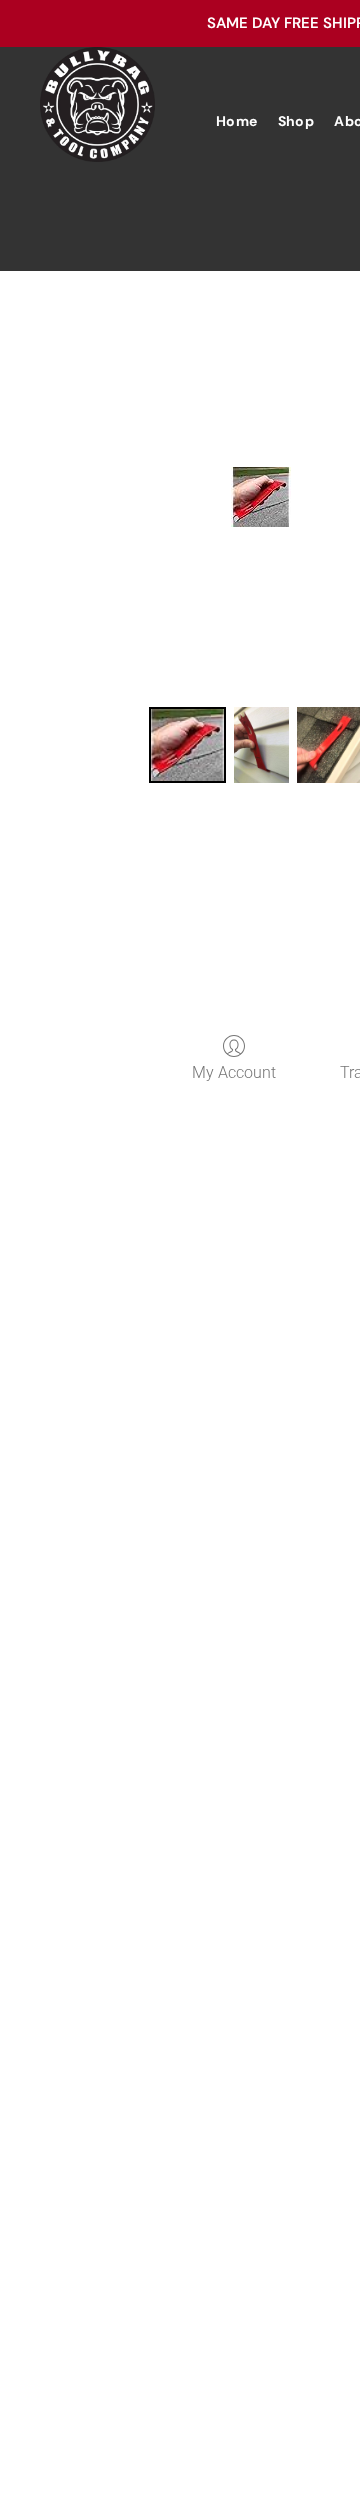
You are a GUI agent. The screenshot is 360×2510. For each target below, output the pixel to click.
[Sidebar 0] (187, 745)
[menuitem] (237, 121)
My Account (234, 1072)
